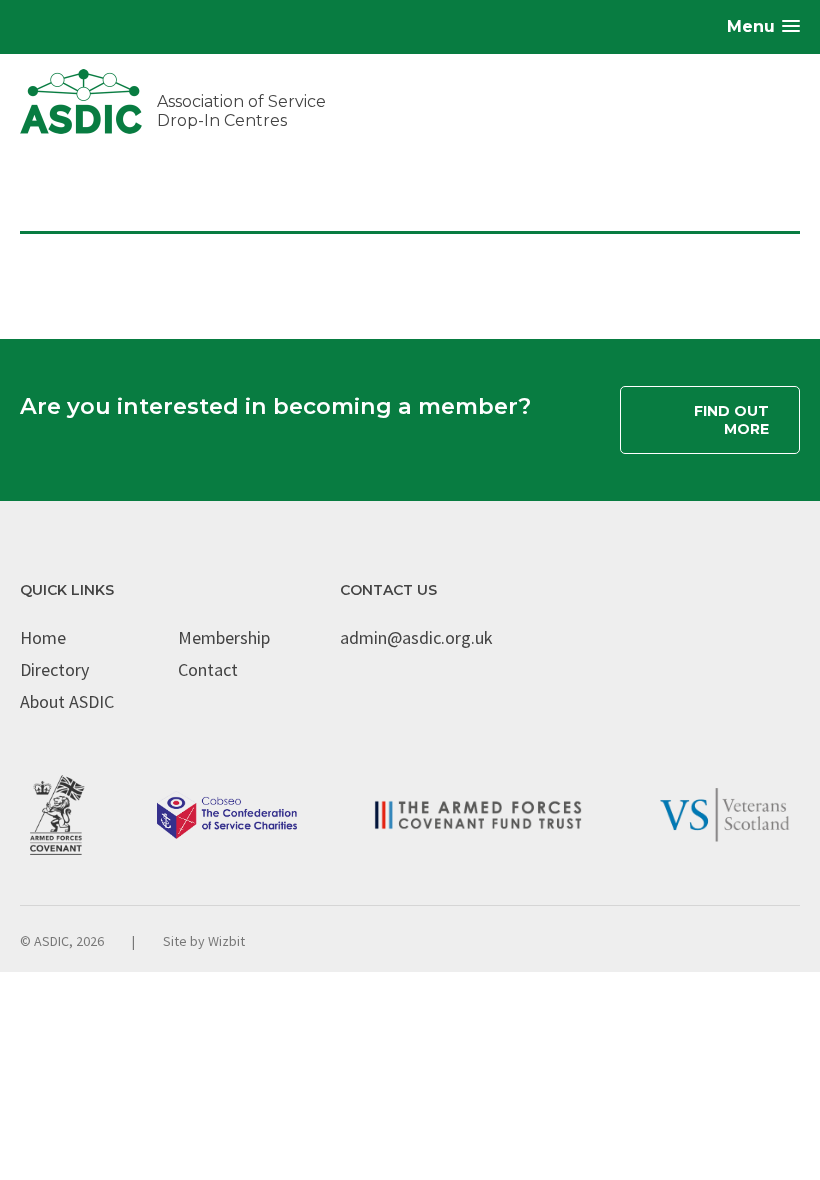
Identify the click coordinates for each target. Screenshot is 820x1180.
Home (43, 637)
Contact (208, 669)
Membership (224, 637)
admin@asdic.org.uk (416, 637)
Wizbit (226, 941)
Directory (54, 669)
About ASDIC (67, 701)
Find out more (731, 420)
